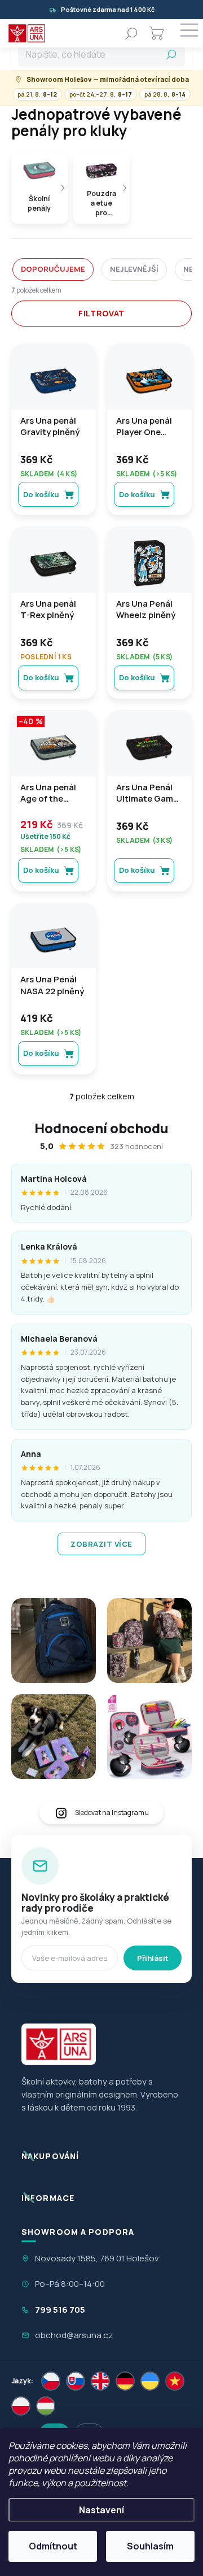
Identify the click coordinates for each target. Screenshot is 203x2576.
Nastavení (101, 2510)
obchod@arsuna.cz (74, 2335)
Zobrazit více (101, 1544)
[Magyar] (46, 2406)
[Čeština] (51, 2381)
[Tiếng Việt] (175, 2381)
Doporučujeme (53, 269)
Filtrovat (101, 313)
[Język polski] (21, 2406)
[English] (100, 2381)
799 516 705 (60, 2310)
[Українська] (150, 2381)
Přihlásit (153, 1958)
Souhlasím (150, 2546)
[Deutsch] (125, 2381)
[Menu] (189, 33)
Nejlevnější (134, 269)
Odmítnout (53, 2546)
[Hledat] (131, 33)
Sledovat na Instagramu (112, 1813)
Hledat (171, 54)
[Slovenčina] (76, 2381)
